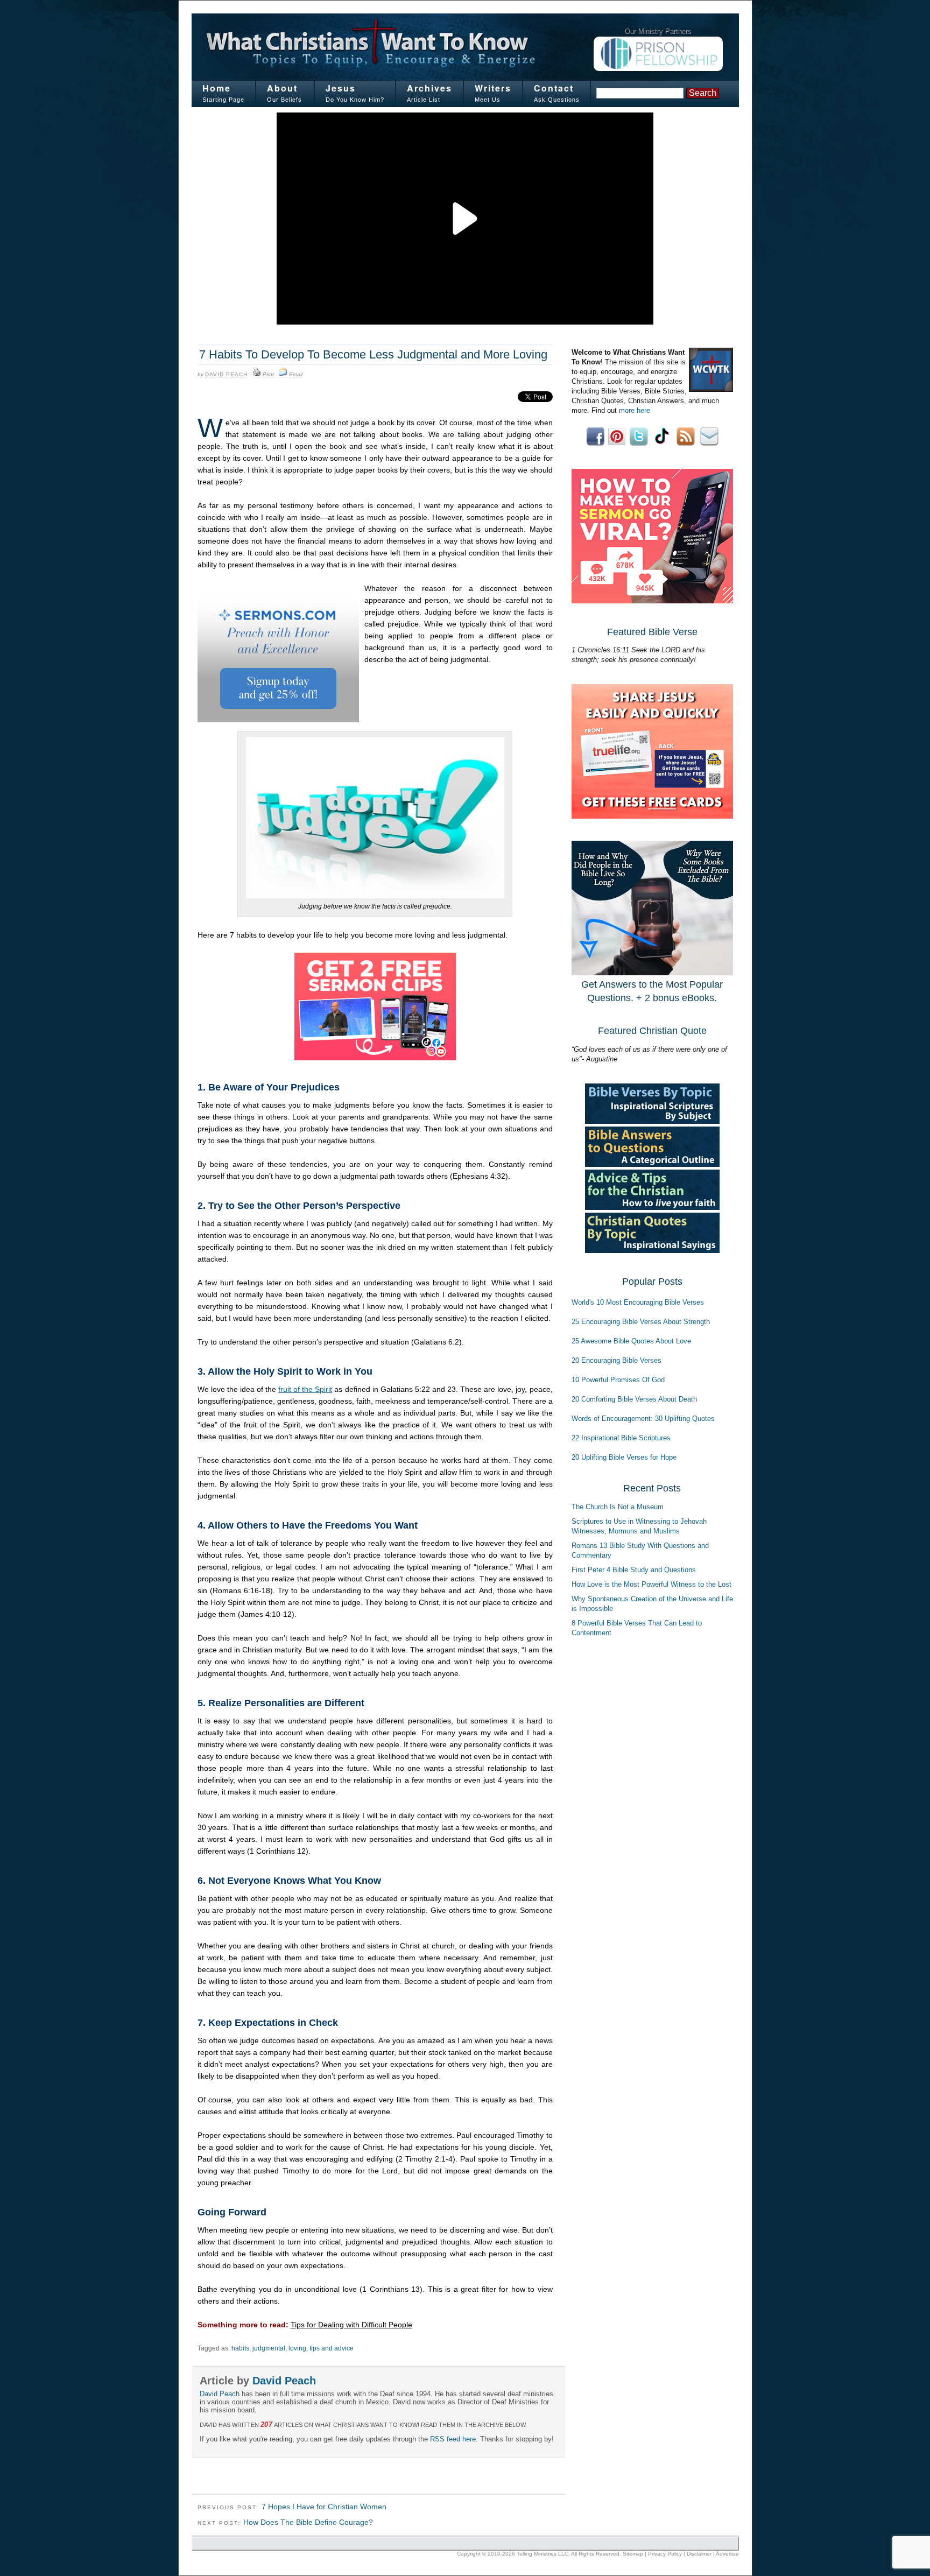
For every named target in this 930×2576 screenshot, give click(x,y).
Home (217, 88)
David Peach (226, 374)
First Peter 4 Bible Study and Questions (634, 1570)
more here (635, 410)
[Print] (257, 375)
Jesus (341, 88)
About (282, 88)
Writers (493, 88)
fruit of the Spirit (305, 1389)
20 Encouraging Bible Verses (617, 1360)
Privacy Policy (665, 2554)
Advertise (727, 2554)
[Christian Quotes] (652, 1251)
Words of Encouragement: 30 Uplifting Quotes (643, 1419)
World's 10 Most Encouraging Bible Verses (638, 1302)
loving (297, 2348)
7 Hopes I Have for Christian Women (324, 2507)
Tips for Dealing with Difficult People (351, 2325)
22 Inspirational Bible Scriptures (621, 1438)
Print (268, 374)
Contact (554, 88)
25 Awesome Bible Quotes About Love (631, 1341)
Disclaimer (699, 2554)
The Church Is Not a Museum (618, 1507)
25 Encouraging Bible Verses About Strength (641, 1322)
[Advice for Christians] (652, 1208)
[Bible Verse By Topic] (652, 1121)
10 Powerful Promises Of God (618, 1380)
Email (296, 374)
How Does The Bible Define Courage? (308, 2522)
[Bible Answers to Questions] (652, 1164)
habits (240, 2348)
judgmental (269, 2348)
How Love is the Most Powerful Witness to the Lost (651, 1584)
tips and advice (332, 2348)
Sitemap (633, 2554)
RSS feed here (453, 2439)
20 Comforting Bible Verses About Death (634, 1399)
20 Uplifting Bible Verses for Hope (624, 1457)
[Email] (283, 375)
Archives (429, 88)
